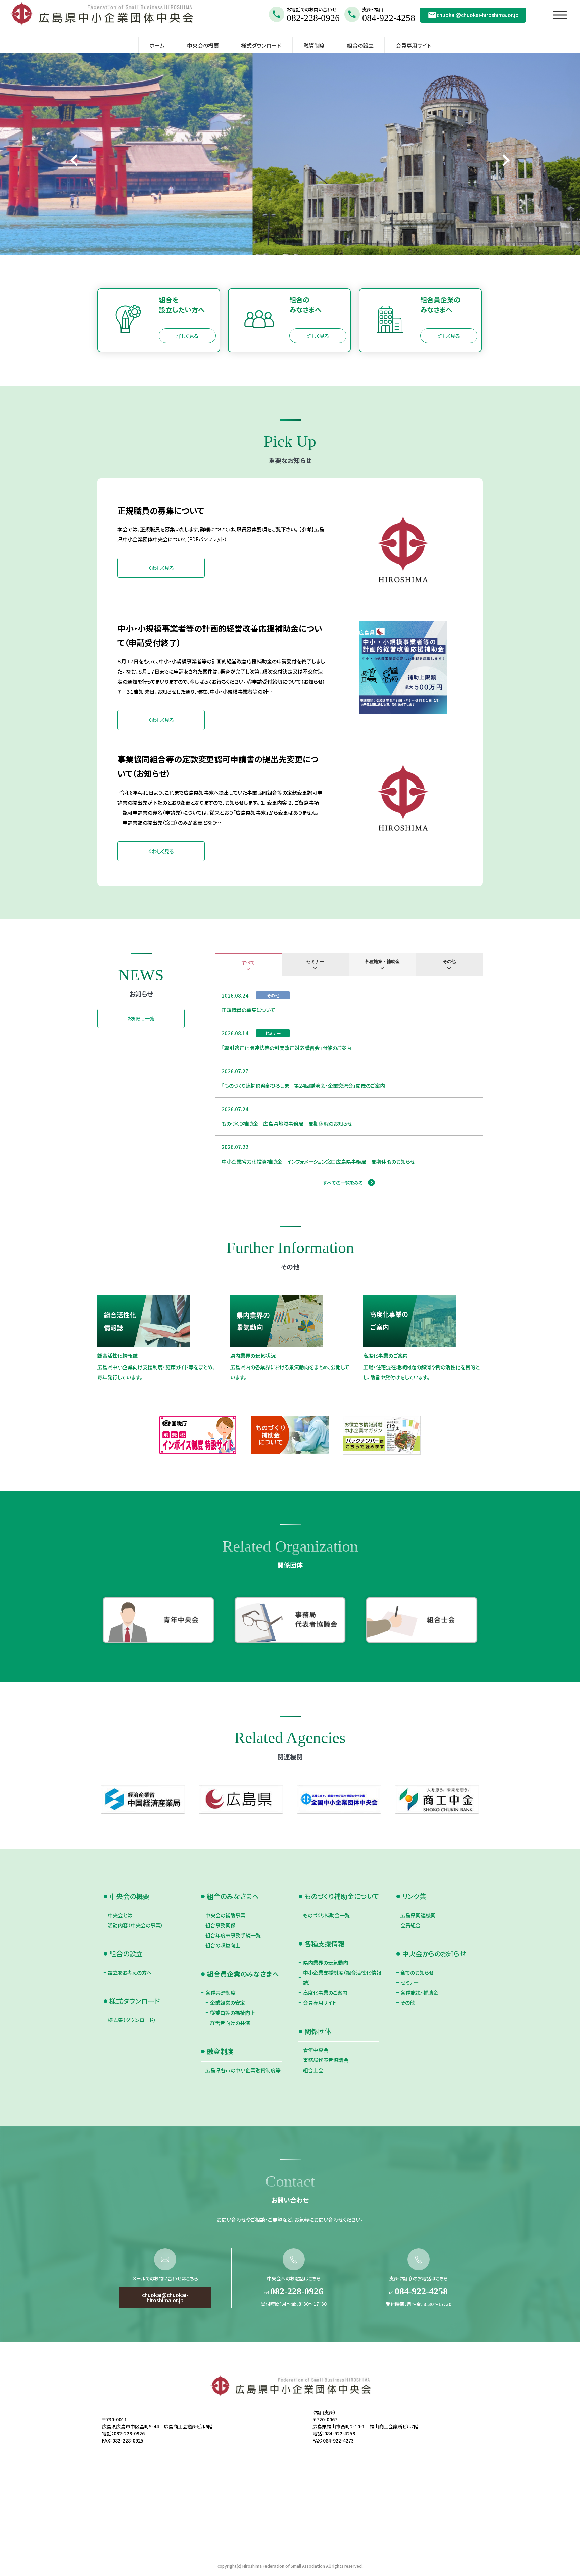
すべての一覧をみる (343, 1183)
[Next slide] (505, 160)
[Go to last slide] (75, 160)
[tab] (248, 965)
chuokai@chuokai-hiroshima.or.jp (478, 15)
